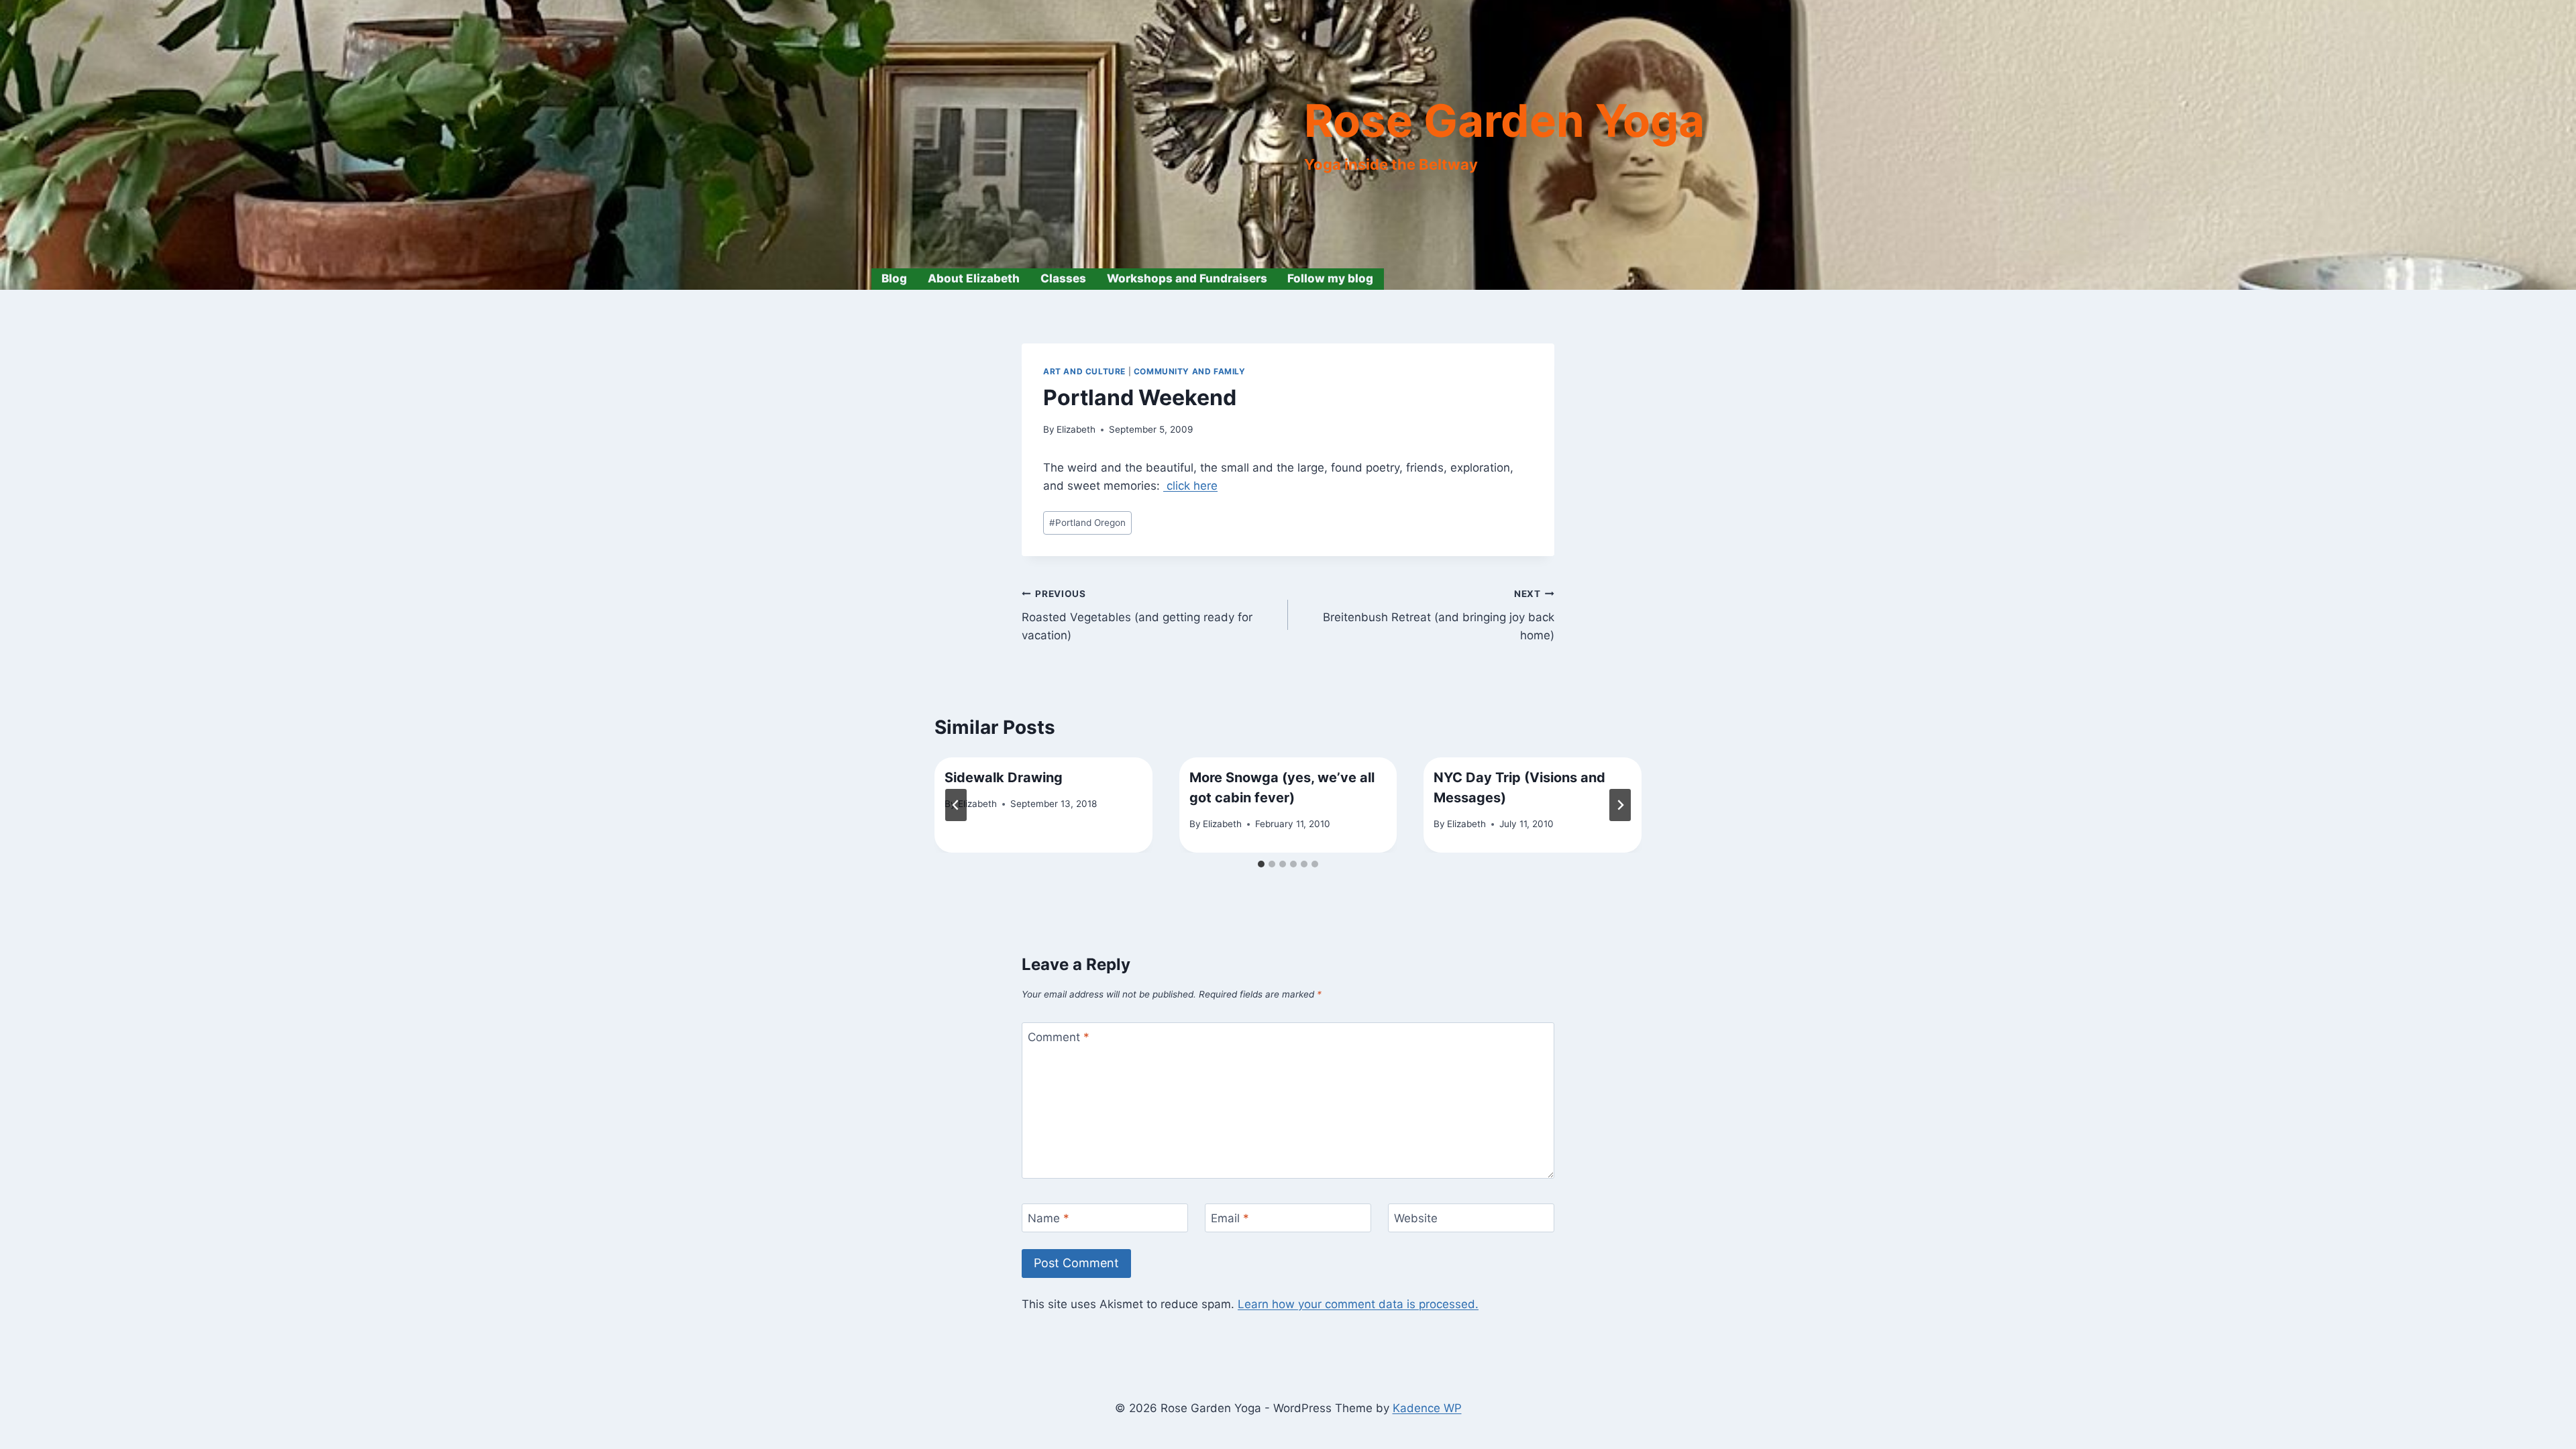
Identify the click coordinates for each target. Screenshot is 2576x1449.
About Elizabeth (974, 278)
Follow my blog (1330, 278)
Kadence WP (1427, 1408)
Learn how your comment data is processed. (1358, 1304)
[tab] (1261, 864)
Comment (1059, 1037)
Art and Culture (1084, 371)
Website (1416, 1218)
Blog (894, 278)
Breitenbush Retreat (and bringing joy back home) (1439, 615)
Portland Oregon (1087, 523)
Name (1049, 1218)
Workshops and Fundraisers (1187, 278)
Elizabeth (1076, 429)
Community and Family (1190, 371)
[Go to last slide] (956, 805)
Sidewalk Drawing (1004, 777)
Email (1230, 1218)
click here (1190, 486)
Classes (1063, 278)
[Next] (1620, 805)
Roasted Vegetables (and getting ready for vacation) (1137, 615)
